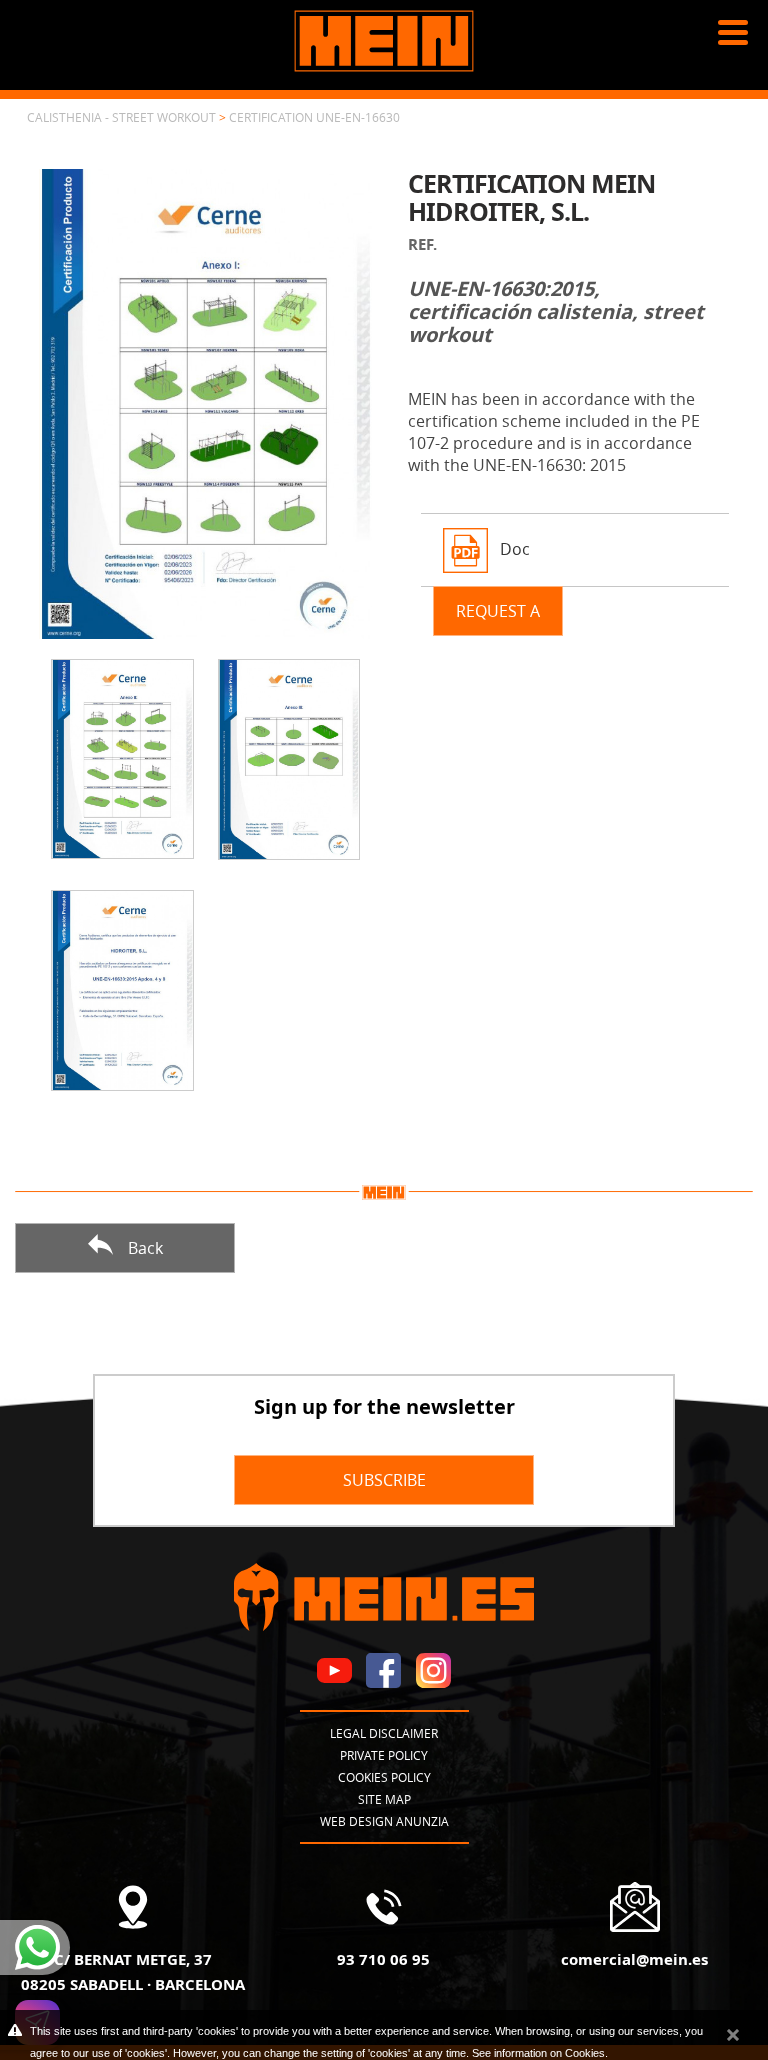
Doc (515, 549)
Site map (384, 1799)
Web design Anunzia (384, 1821)
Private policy (384, 1755)
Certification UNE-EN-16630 (314, 117)
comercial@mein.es (634, 1959)
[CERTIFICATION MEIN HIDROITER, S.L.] (205, 402)
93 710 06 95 (383, 1959)
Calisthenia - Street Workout (121, 117)
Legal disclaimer (384, 1733)
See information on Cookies (538, 2053)
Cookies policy (384, 1777)
